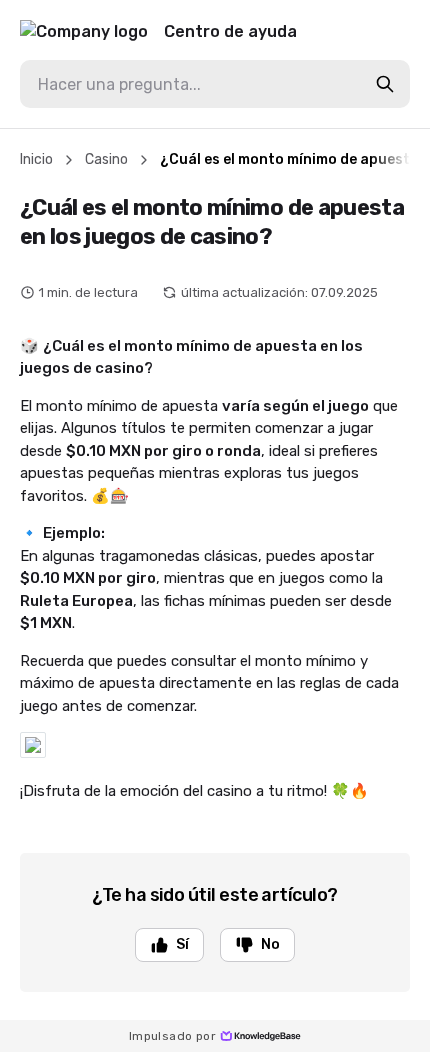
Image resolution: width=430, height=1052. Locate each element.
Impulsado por (172, 1036)
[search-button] (385, 84)
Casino (106, 159)
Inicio (36, 159)
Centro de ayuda (230, 31)
